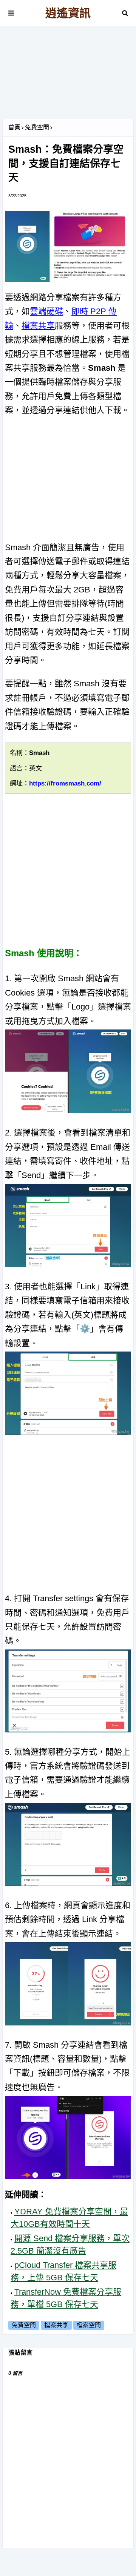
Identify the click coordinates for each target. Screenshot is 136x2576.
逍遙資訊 (68, 13)
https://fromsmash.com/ (65, 783)
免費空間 (37, 127)
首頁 (14, 127)
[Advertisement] (68, 75)
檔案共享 (38, 326)
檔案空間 (89, 2325)
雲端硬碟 (46, 311)
